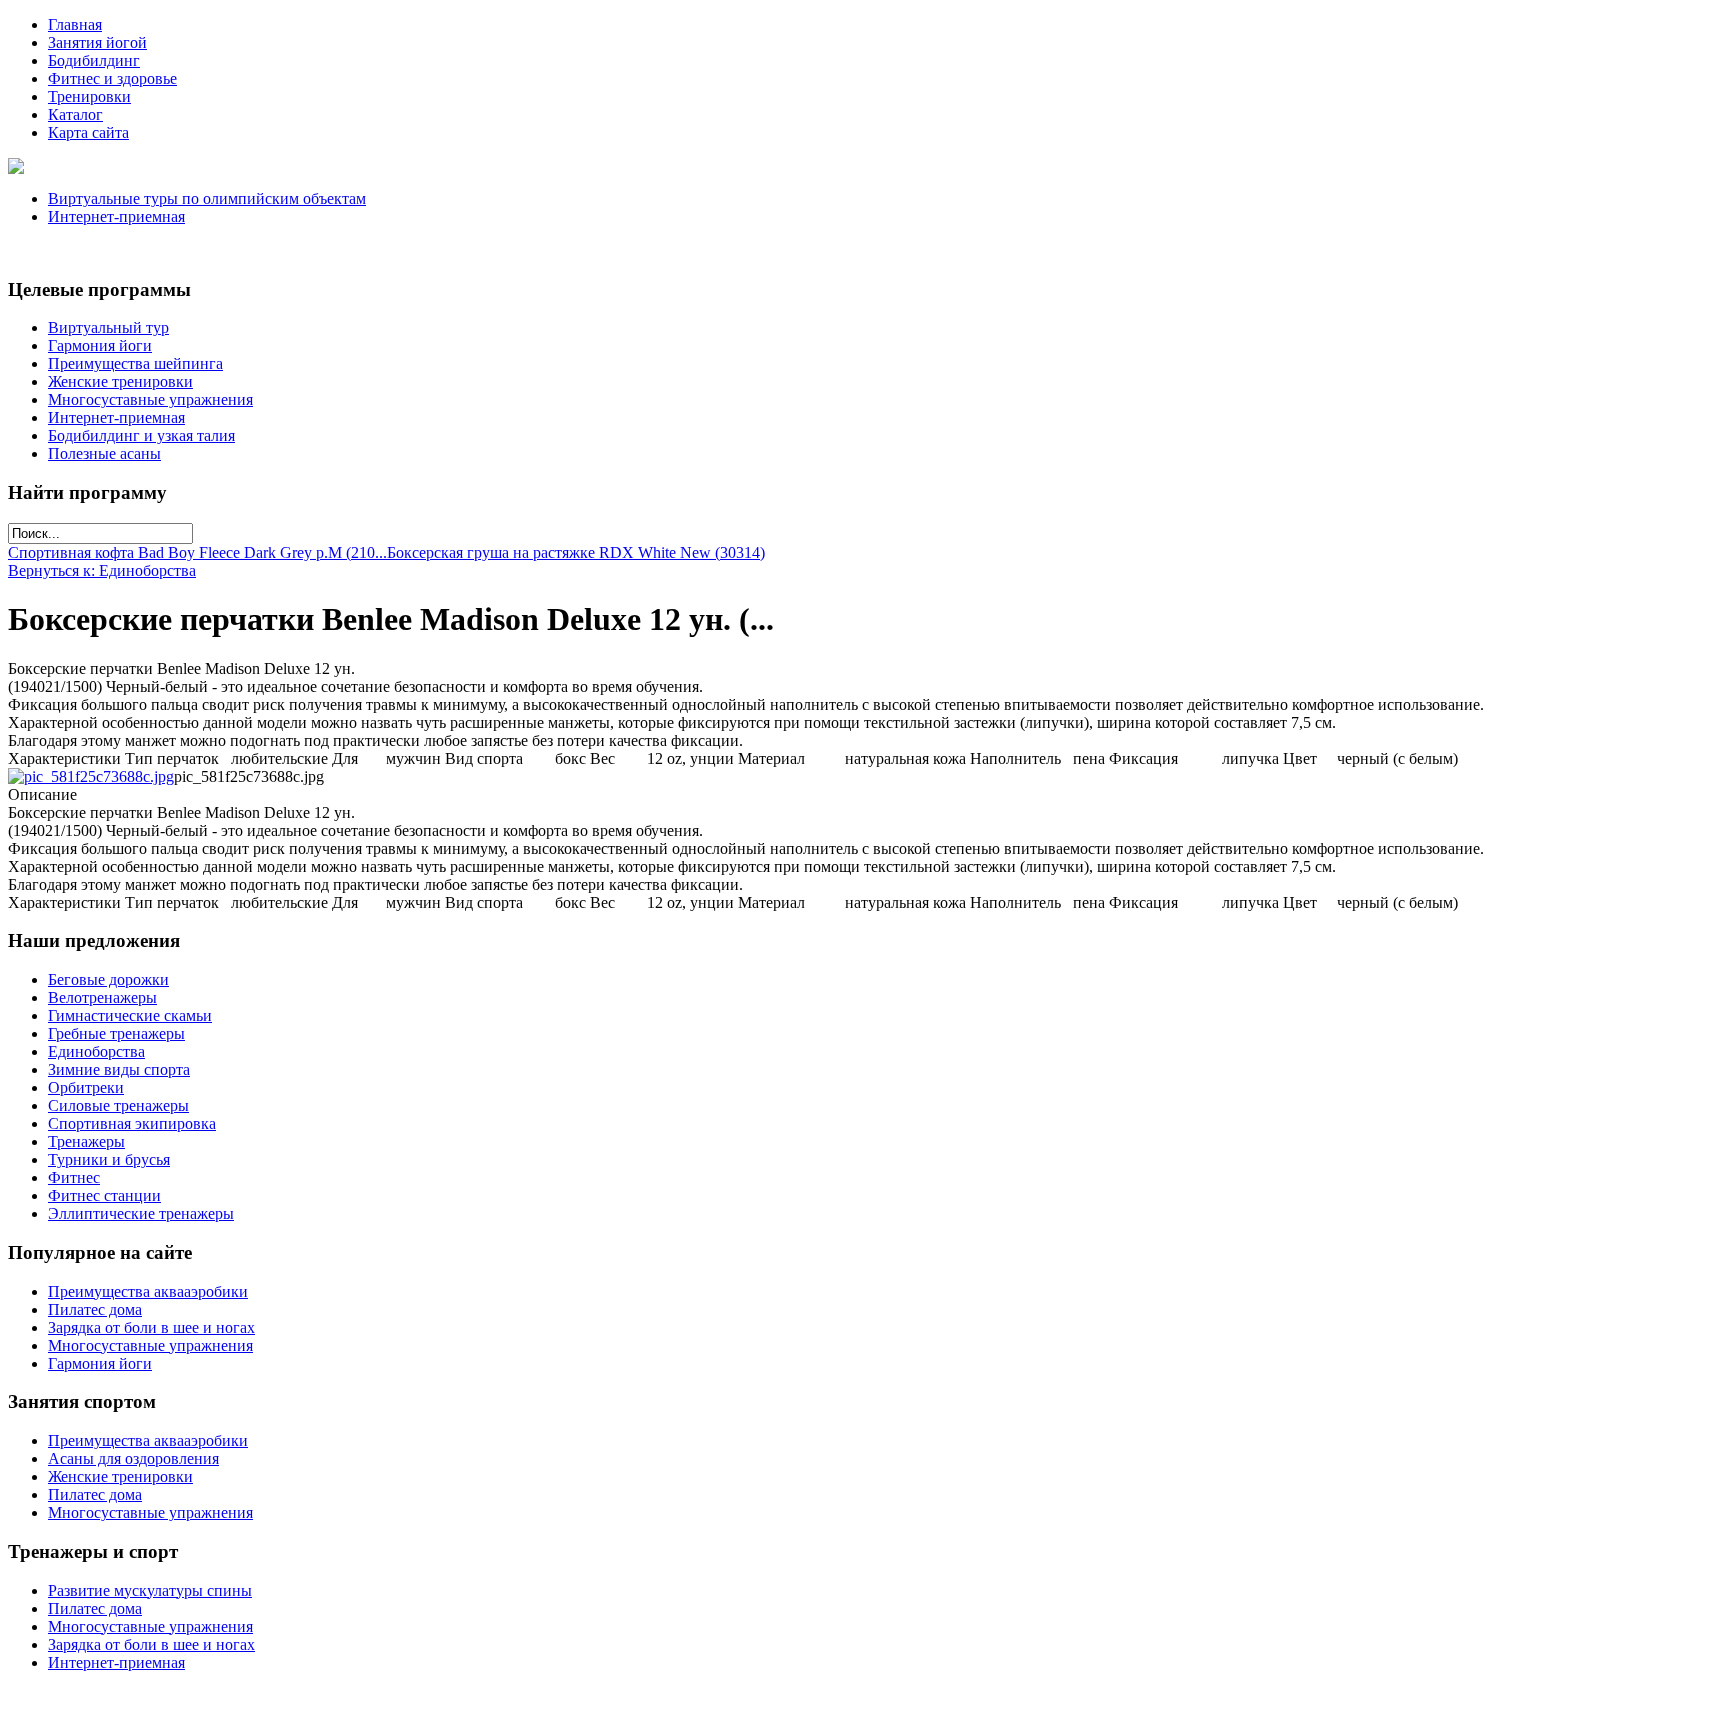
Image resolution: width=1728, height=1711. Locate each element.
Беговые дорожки (108, 979)
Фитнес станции (104, 1195)
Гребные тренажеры (116, 1033)
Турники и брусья (109, 1159)
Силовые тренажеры (118, 1105)
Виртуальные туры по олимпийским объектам (207, 198)
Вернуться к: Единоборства (102, 570)
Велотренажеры (102, 997)
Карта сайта (88, 132)
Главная (75, 24)
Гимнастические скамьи (130, 1015)
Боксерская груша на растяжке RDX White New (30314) (576, 552)
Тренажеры (86, 1141)
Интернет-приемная (116, 216)
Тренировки (89, 96)
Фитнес (74, 1177)
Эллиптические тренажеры (141, 1213)
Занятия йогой (97, 42)
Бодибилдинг (94, 60)
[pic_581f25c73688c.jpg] (91, 776)
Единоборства (96, 1051)
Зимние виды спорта (119, 1069)
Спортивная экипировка (132, 1123)
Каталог (75, 114)
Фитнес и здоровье (112, 78)
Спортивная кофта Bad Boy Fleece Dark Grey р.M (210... (197, 552)
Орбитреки (86, 1087)
